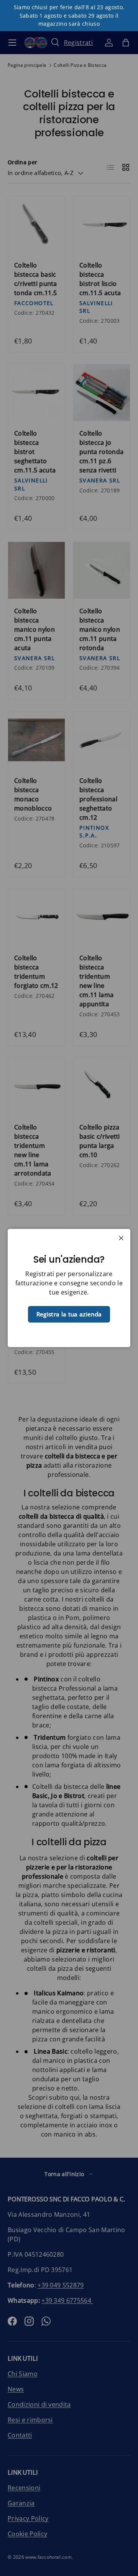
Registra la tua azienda (69, 1314)
